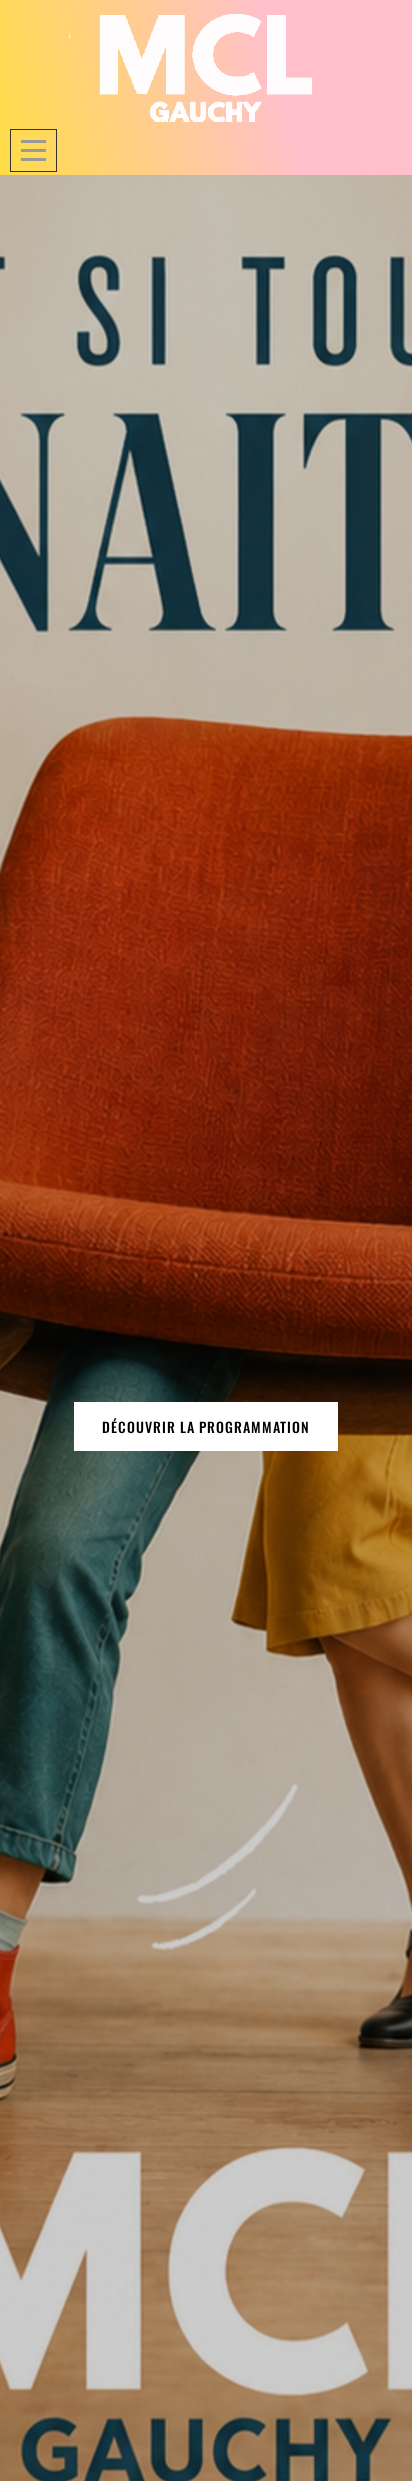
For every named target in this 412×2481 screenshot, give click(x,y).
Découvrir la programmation (206, 1426)
